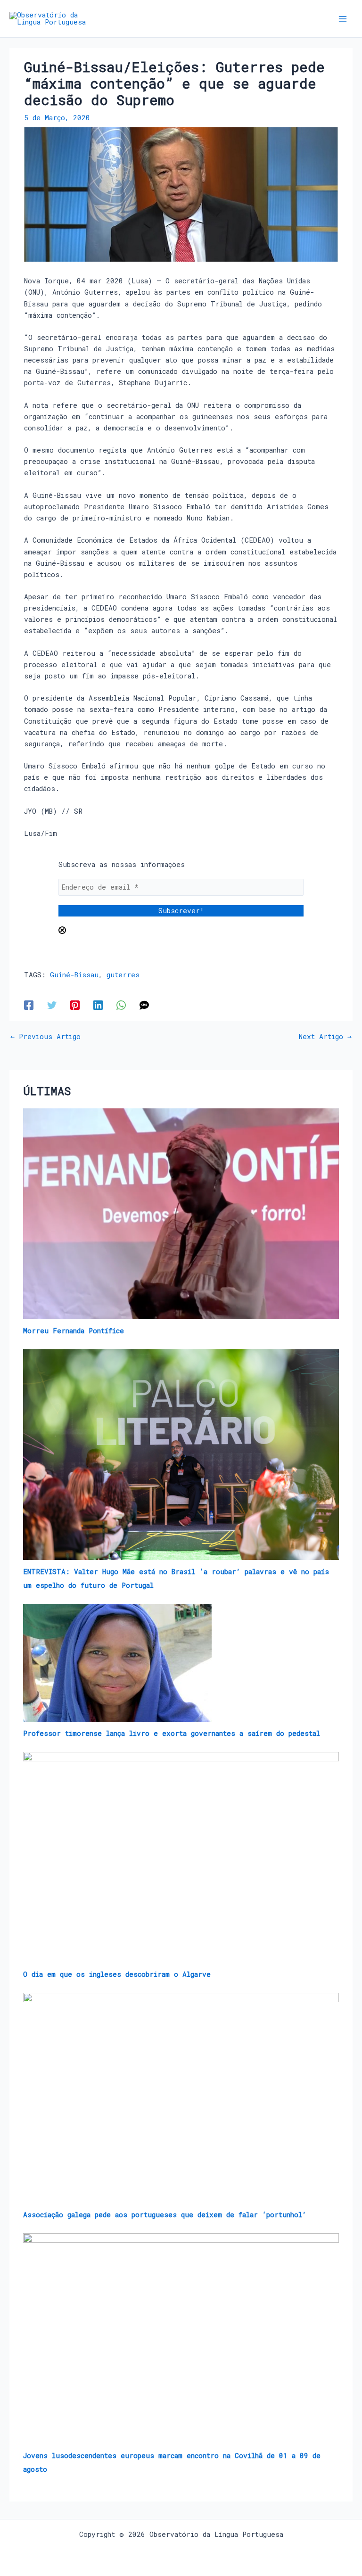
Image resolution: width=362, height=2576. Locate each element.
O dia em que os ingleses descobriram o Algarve (117, 1974)
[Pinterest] (75, 1005)
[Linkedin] (98, 1005)
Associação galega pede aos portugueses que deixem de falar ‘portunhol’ (165, 2215)
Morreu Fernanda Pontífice (74, 1331)
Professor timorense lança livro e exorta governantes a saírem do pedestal (172, 1733)
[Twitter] (52, 1005)
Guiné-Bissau (74, 975)
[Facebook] (29, 1005)
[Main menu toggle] (343, 19)
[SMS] (144, 1005)
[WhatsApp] (121, 1005)
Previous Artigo (45, 1037)
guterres (123, 975)
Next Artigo (325, 1037)
